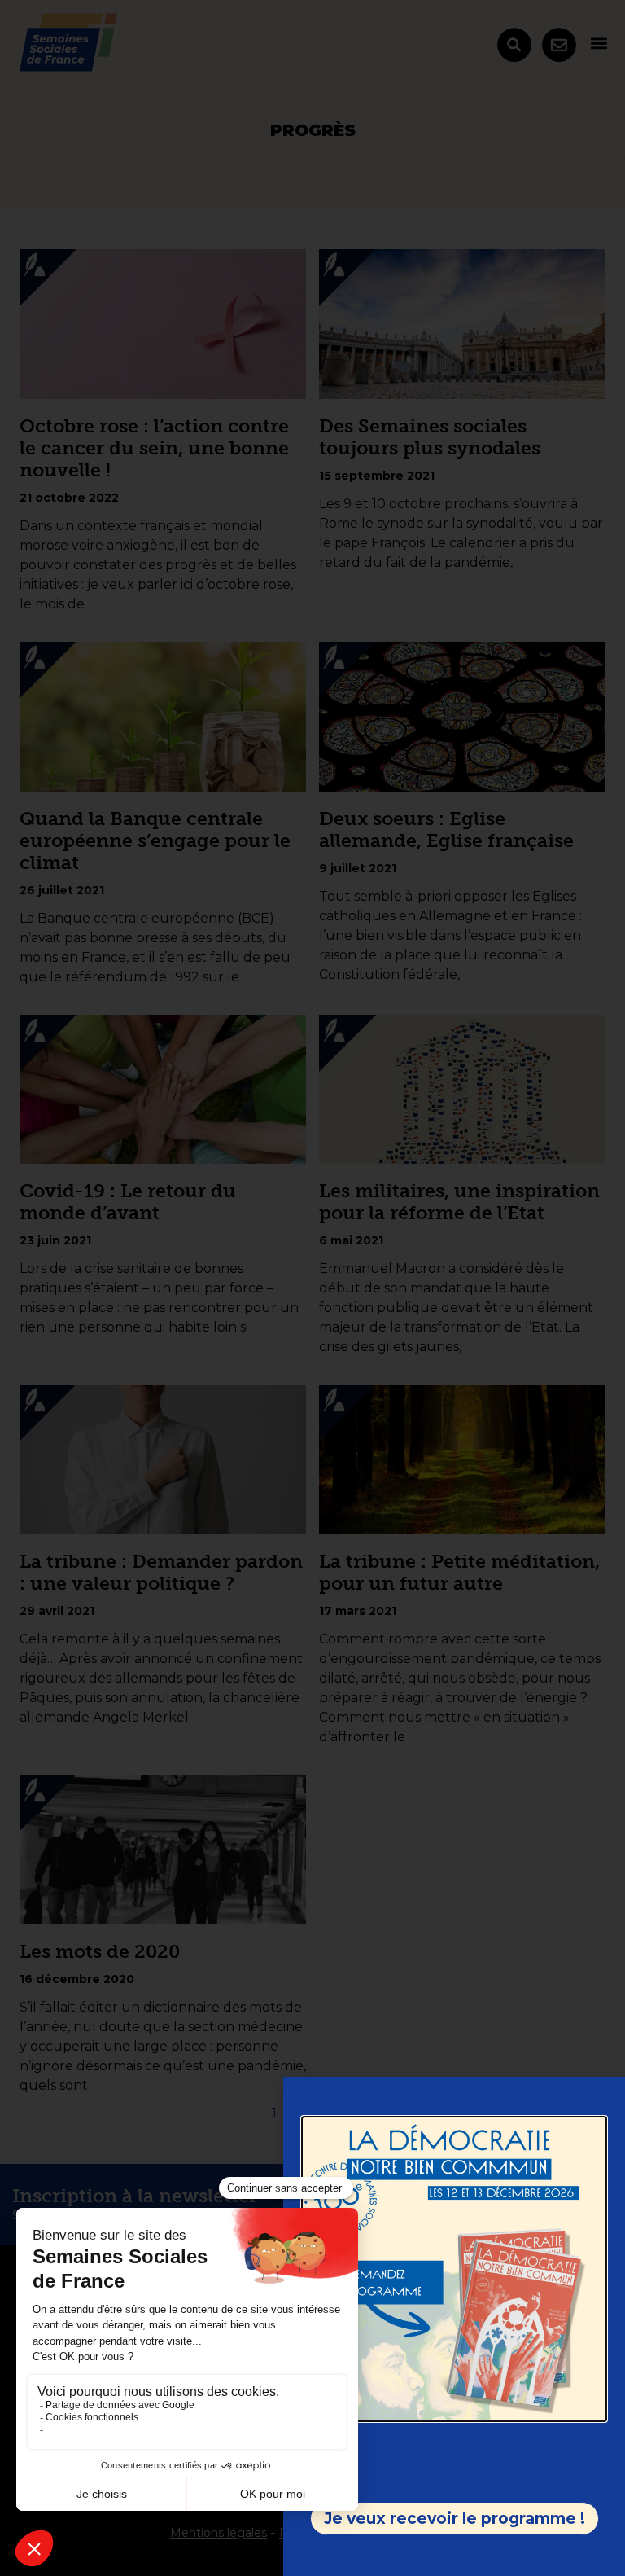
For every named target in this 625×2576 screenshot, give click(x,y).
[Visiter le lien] (454, 2269)
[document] (312, 1288)
